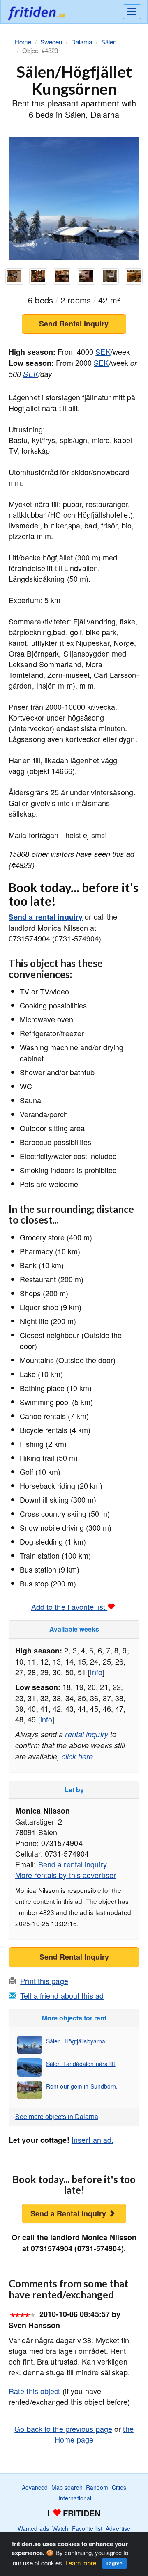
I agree (114, 2563)
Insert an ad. (92, 2140)
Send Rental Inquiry (74, 324)
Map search (67, 2487)
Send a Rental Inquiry (69, 2213)
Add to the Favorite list (69, 1607)
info (96, 1672)
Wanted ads (33, 2528)
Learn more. (82, 2563)
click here (77, 1756)
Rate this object (35, 2391)
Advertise (118, 2528)
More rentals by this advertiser (66, 1875)
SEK (103, 351)
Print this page (44, 1981)
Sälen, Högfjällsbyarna (76, 2041)
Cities (119, 2487)
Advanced (35, 2487)
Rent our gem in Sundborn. (82, 2086)
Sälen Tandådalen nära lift (81, 2064)
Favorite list (87, 2528)
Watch (60, 2528)
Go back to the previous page (63, 2429)
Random (97, 2487)
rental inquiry (86, 1734)
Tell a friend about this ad (62, 1995)
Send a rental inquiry (46, 917)
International (75, 2498)
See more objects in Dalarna (57, 2116)
